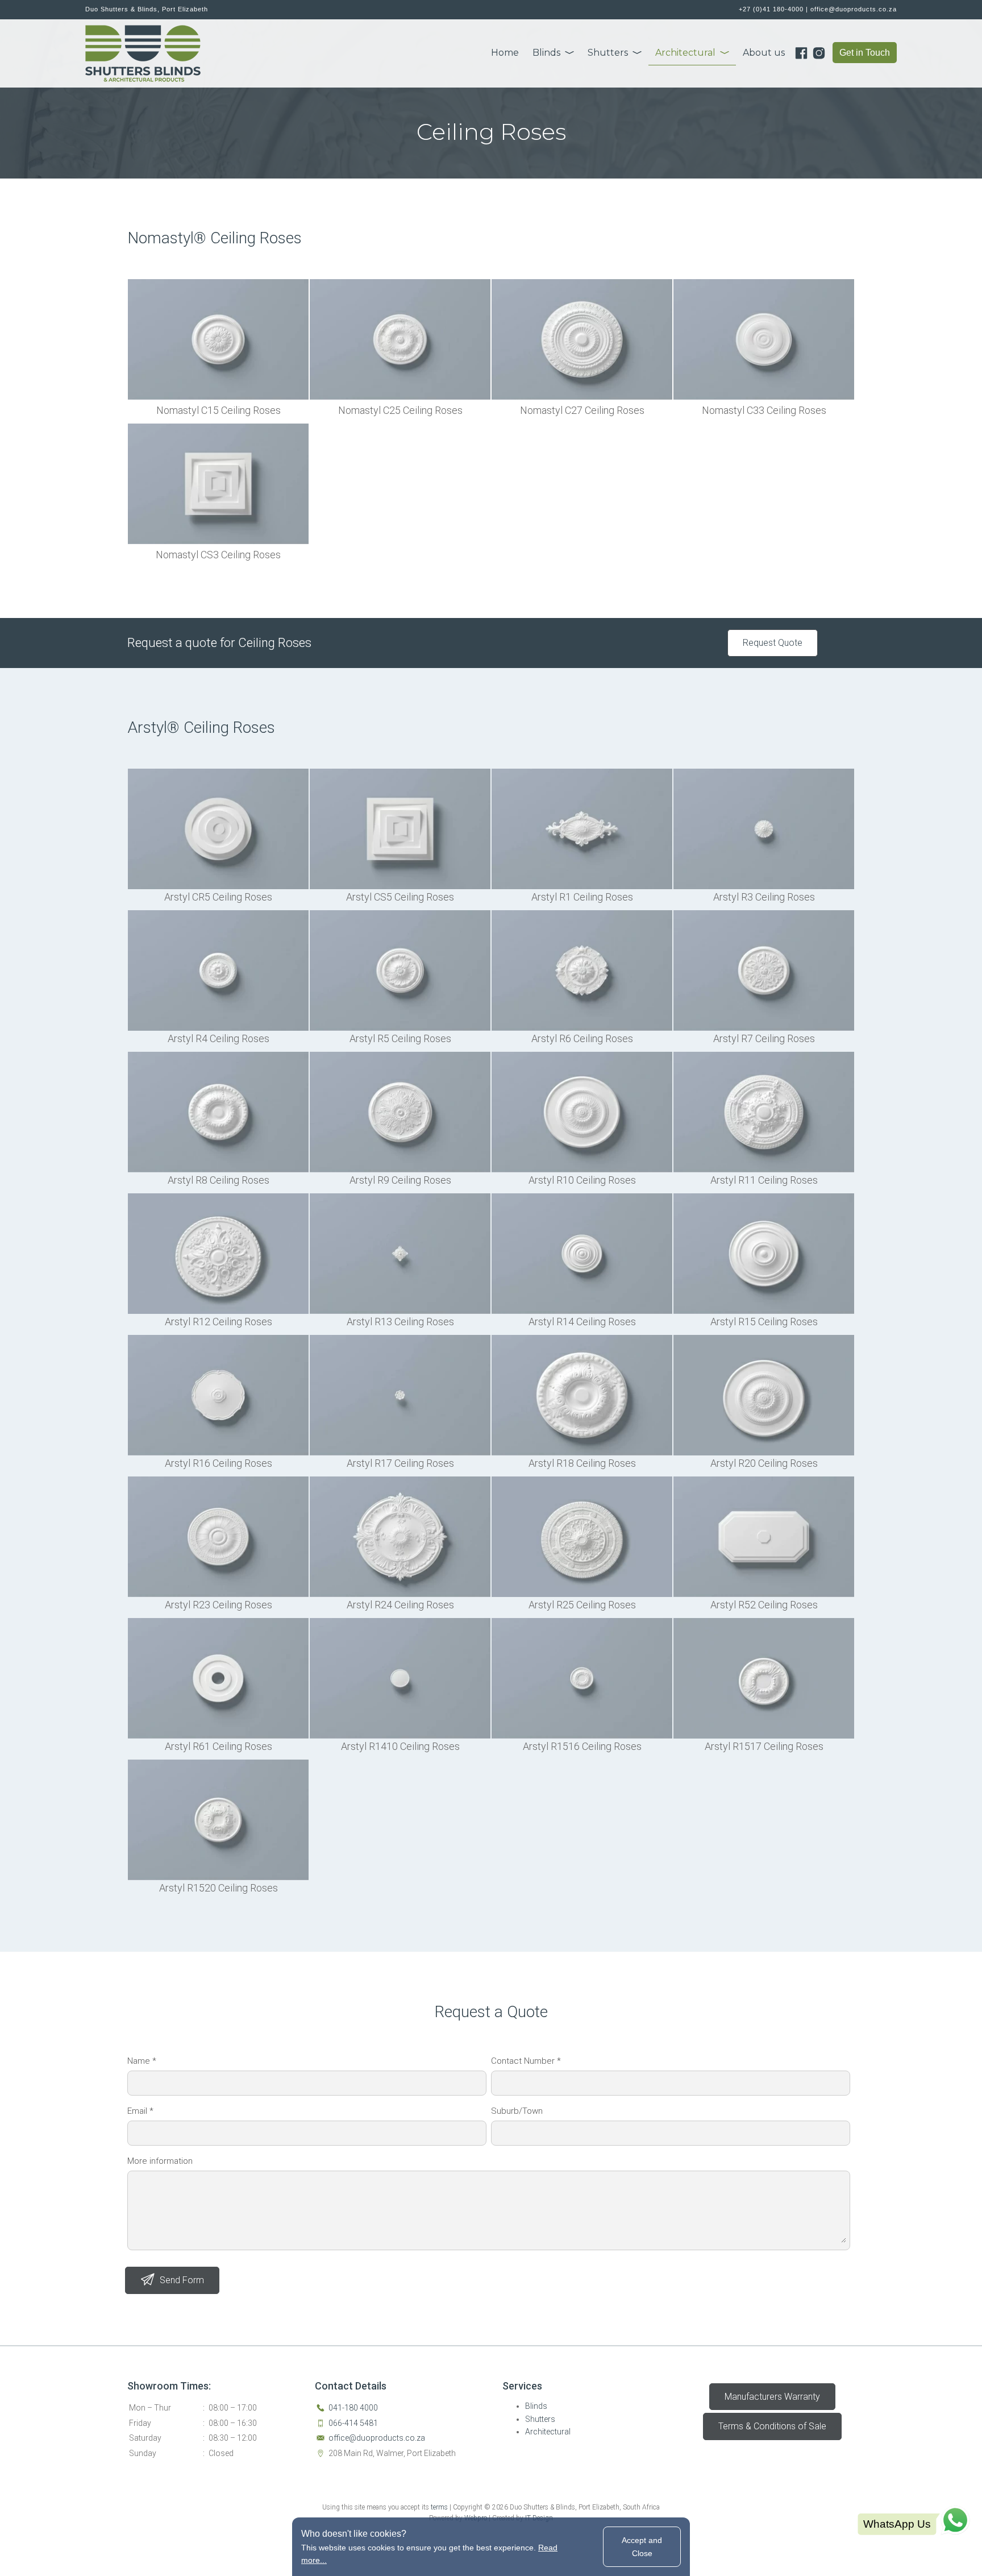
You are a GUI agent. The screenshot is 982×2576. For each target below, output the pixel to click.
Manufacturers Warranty (772, 2397)
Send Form (182, 2280)
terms (439, 2507)
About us (764, 53)
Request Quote (773, 643)
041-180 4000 (353, 2408)
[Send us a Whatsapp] (914, 2521)
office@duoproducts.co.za (854, 9)
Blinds (546, 53)
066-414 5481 (353, 2423)
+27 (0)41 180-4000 (771, 9)
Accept (642, 2546)
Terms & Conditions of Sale (772, 2426)
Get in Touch (865, 53)
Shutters (608, 53)
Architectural (685, 53)
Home (505, 53)
